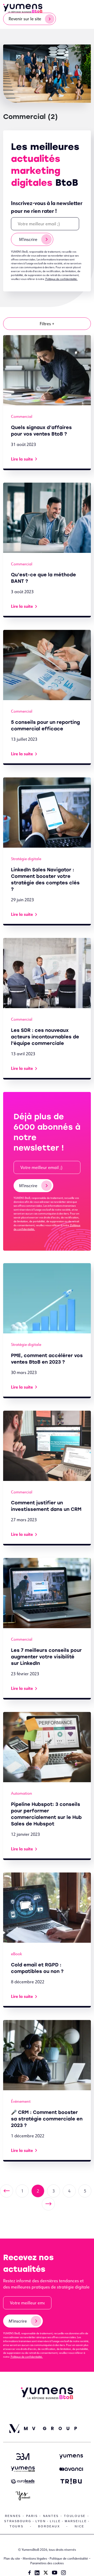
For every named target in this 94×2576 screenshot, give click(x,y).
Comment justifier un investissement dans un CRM (46, 1506)
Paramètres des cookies (47, 2563)
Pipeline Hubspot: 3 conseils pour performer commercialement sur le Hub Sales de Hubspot (46, 1814)
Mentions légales (35, 2558)
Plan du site (12, 2558)
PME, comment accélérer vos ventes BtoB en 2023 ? (47, 1359)
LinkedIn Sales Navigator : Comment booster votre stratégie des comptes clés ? (45, 880)
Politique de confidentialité (69, 2558)
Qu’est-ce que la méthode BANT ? (43, 578)
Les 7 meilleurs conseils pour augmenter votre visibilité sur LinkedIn (46, 1657)
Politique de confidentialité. (61, 279)
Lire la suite (22, 459)
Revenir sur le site (25, 19)
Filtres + (47, 324)
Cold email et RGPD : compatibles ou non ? (37, 1968)
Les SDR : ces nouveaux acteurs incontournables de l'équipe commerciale (45, 1037)
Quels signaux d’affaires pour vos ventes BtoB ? (41, 431)
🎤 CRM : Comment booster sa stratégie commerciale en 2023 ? (47, 2119)
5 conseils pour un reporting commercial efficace (45, 726)
